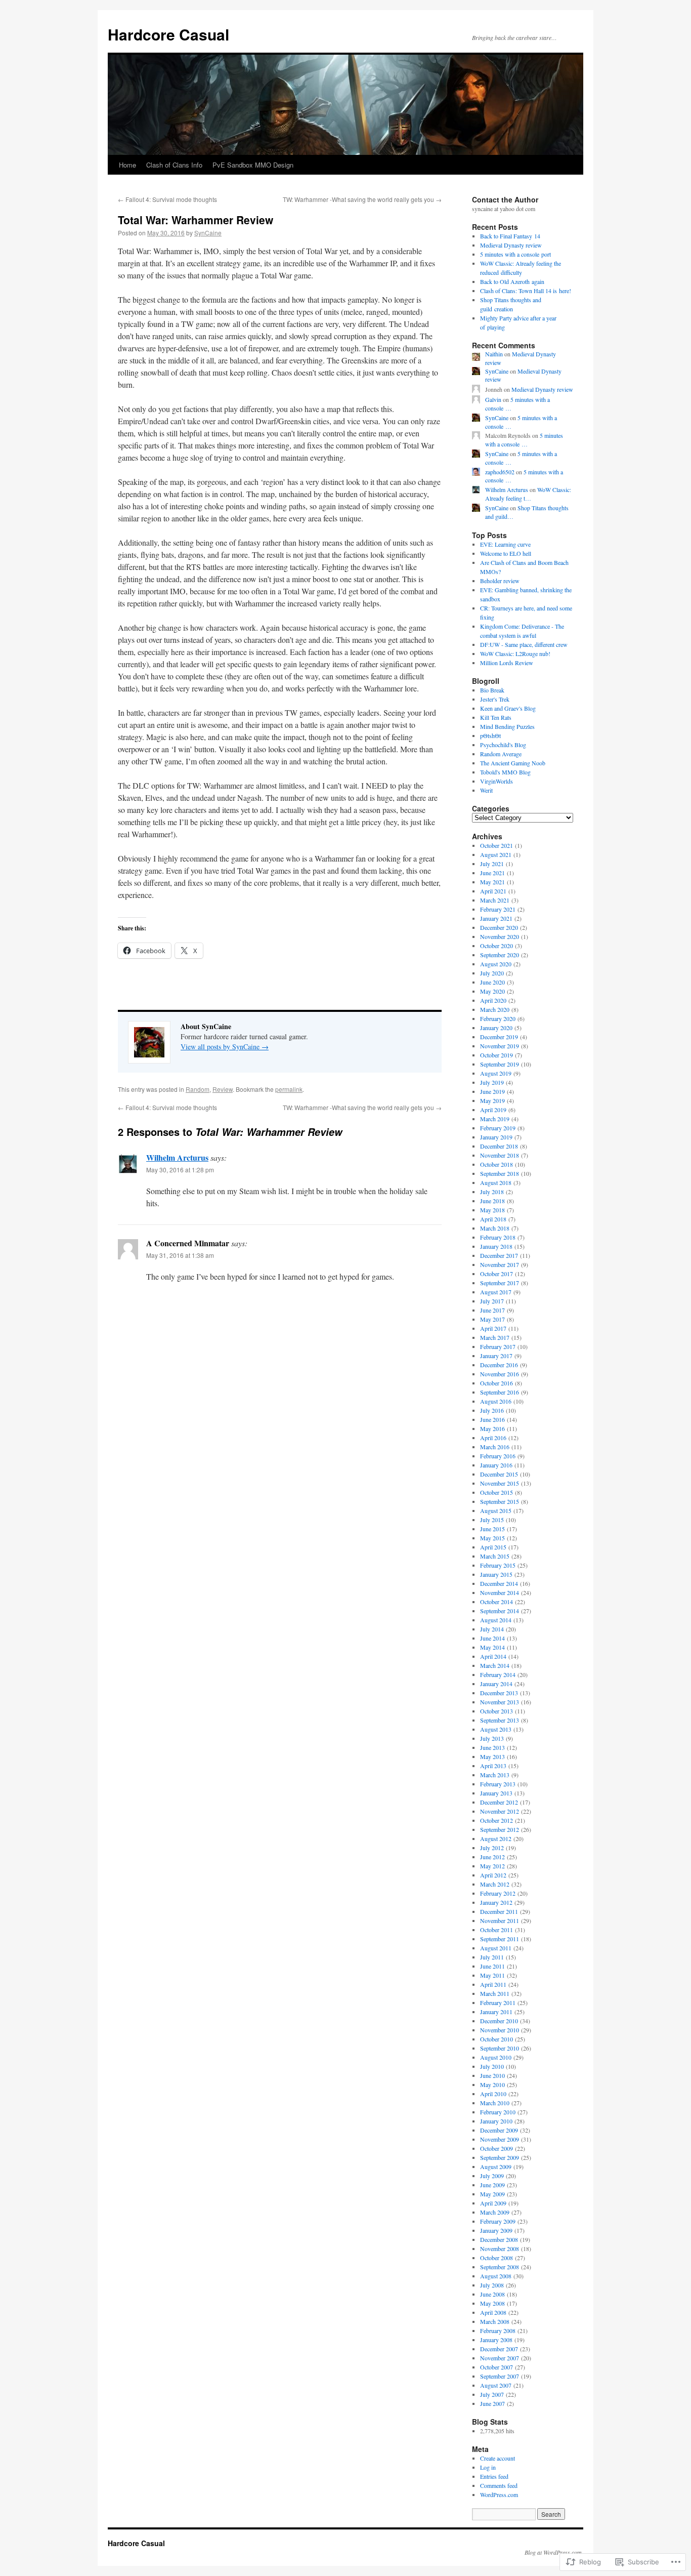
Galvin (493, 399)
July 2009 (492, 2176)
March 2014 (495, 1665)
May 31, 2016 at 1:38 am (180, 1255)
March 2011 (495, 1993)
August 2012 (496, 1838)
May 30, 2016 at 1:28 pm (180, 1170)
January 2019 (496, 1137)
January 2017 (496, 1356)
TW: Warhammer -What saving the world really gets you (362, 199)
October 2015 (496, 1492)
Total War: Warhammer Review (196, 220)
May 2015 (492, 1538)
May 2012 (492, 1866)
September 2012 (500, 1829)
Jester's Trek (495, 699)
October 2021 (496, 845)
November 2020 (500, 936)
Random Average (501, 754)
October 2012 (496, 1820)
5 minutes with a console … (524, 440)
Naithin (494, 354)
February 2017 (498, 1346)
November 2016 (500, 1374)
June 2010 (492, 2075)
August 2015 (496, 1510)
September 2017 (500, 1283)
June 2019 (492, 1091)
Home (127, 165)
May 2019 (492, 1100)
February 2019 (498, 1128)
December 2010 (499, 2021)
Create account (498, 2458)
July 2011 (492, 1957)
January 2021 (496, 918)
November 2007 (500, 2358)
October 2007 (496, 2367)
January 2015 (496, 1574)
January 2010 (496, 2121)
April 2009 (493, 2203)
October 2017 (496, 1274)
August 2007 (496, 2385)
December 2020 (499, 927)
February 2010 (498, 2112)
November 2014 (500, 1592)
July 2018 (492, 1192)
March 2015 (495, 1556)
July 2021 (492, 864)
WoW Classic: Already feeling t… (528, 494)
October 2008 (496, 2258)
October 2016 (496, 1383)
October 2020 (496, 946)
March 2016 (495, 1447)
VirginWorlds (496, 781)
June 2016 (492, 1419)
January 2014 (496, 1684)
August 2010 (496, 2057)
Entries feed (494, 2476)
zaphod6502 (500, 472)
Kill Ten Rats (496, 717)
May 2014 (492, 1647)
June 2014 (492, 1638)
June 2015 (492, 1529)
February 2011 (498, 2002)
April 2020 (493, 1000)
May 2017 (492, 1319)
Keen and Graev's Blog (508, 708)
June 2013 (492, 1747)
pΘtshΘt (490, 735)
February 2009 (498, 2221)
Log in (488, 2467)
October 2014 (496, 1602)
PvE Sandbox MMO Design (253, 165)
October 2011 (496, 1930)
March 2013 (495, 1775)
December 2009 (499, 2130)
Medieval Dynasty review (511, 245)
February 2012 (498, 1893)
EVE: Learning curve (505, 544)
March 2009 (495, 2212)
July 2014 (492, 1629)
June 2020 (492, 982)
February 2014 (498, 1674)
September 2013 (500, 1720)
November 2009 (500, 2139)
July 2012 (492, 1848)
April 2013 (493, 1766)
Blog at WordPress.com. (554, 2552)
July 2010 (492, 2066)
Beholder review (500, 581)
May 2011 (492, 1975)
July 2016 (492, 1410)
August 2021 (496, 854)
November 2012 (500, 1811)
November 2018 (500, 1155)
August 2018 (496, 1182)
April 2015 (493, 1547)
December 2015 (499, 1474)
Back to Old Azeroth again (512, 281)
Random (198, 1089)
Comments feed (499, 2485)
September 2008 (500, 2267)
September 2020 (500, 955)
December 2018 (499, 1146)
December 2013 (499, 1693)
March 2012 (495, 1884)
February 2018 (498, 1237)
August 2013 (496, 1729)
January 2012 (496, 1902)
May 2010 (492, 2084)
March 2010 (495, 2103)
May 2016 (492, 1428)
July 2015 (492, 1520)
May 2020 (492, 991)
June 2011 (492, 1966)
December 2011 (499, 1911)
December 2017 (499, 1255)
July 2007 (492, 2394)
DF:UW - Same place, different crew (524, 644)
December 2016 (499, 1365)
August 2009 (496, 2166)
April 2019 (493, 1110)
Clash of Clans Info (174, 165)
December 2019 (499, 1037)
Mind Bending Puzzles (507, 726)
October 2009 (496, 2148)
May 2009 (492, 2194)
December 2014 (499, 1583)
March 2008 (495, 2321)
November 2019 (500, 1046)
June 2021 (492, 873)
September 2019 (500, 1064)
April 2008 (493, 2312)
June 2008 (492, 2294)
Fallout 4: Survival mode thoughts (167, 199)
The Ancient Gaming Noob (513, 763)
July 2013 (492, 1738)
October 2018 (496, 1164)
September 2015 (500, 1501)
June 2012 (492, 1857)
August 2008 (496, 2276)
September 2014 (500, 1611)
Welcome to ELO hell (506, 553)
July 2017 (492, 1301)
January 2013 (496, 1793)
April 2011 (493, 1984)
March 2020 (495, 1009)
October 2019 (496, 1055)
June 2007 (492, 2403)
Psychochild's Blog (503, 745)
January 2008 (496, 2340)
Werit (486, 790)
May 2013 (492, 1756)
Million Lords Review (507, 663)
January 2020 (496, 1028)
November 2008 (500, 2248)
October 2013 (496, 1711)
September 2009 (500, 2157)
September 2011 (500, 1939)
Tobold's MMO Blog (505, 772)
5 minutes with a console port (515, 254)
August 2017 (496, 1292)
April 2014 (493, 1656)
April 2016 (493, 1438)
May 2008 (492, 2303)
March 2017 (495, 1337)
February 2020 (498, 1018)
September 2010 (500, 2048)
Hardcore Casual (168, 34)
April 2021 (493, 891)
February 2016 (498, 1456)
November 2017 (500, 1264)
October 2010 (496, 2039)
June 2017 (492, 1310)
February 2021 (498, 909)
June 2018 (492, 1201)
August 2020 (496, 964)
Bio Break (492, 690)
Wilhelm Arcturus (177, 1157)
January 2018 (496, 1246)
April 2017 (493, 1328)
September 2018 (500, 1173)
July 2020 (492, 973)
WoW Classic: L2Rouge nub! (515, 653)
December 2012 (499, 1802)
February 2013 (498, 1784)
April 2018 (493, 1219)
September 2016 (500, 1392)
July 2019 (492, 1082)
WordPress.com (499, 2495)
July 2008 (492, 2285)
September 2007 (500, 2376)
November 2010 (500, 2030)
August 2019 (496, 1073)
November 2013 (500, 1702)
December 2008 (499, 2239)
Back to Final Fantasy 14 (510, 236)
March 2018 (495, 1228)
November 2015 (500, 1483)
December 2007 (499, 2349)
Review (223, 1089)
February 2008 (498, 2330)
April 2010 (493, 2094)
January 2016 (496, 1465)
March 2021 (495, 900)
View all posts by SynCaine (225, 1047)
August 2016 (496, 1401)
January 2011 (496, 2012)
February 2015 (498, 1565)
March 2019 (495, 1119)
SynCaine (208, 233)
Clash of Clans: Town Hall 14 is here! (526, 291)
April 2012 (493, 1875)
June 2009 (492, 2185)
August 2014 (496, 1620)
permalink (289, 1089)
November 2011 (500, 1920)
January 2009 (496, 2230)
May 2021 (492, 882)
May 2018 (492, 1210)
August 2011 (496, 1948)
